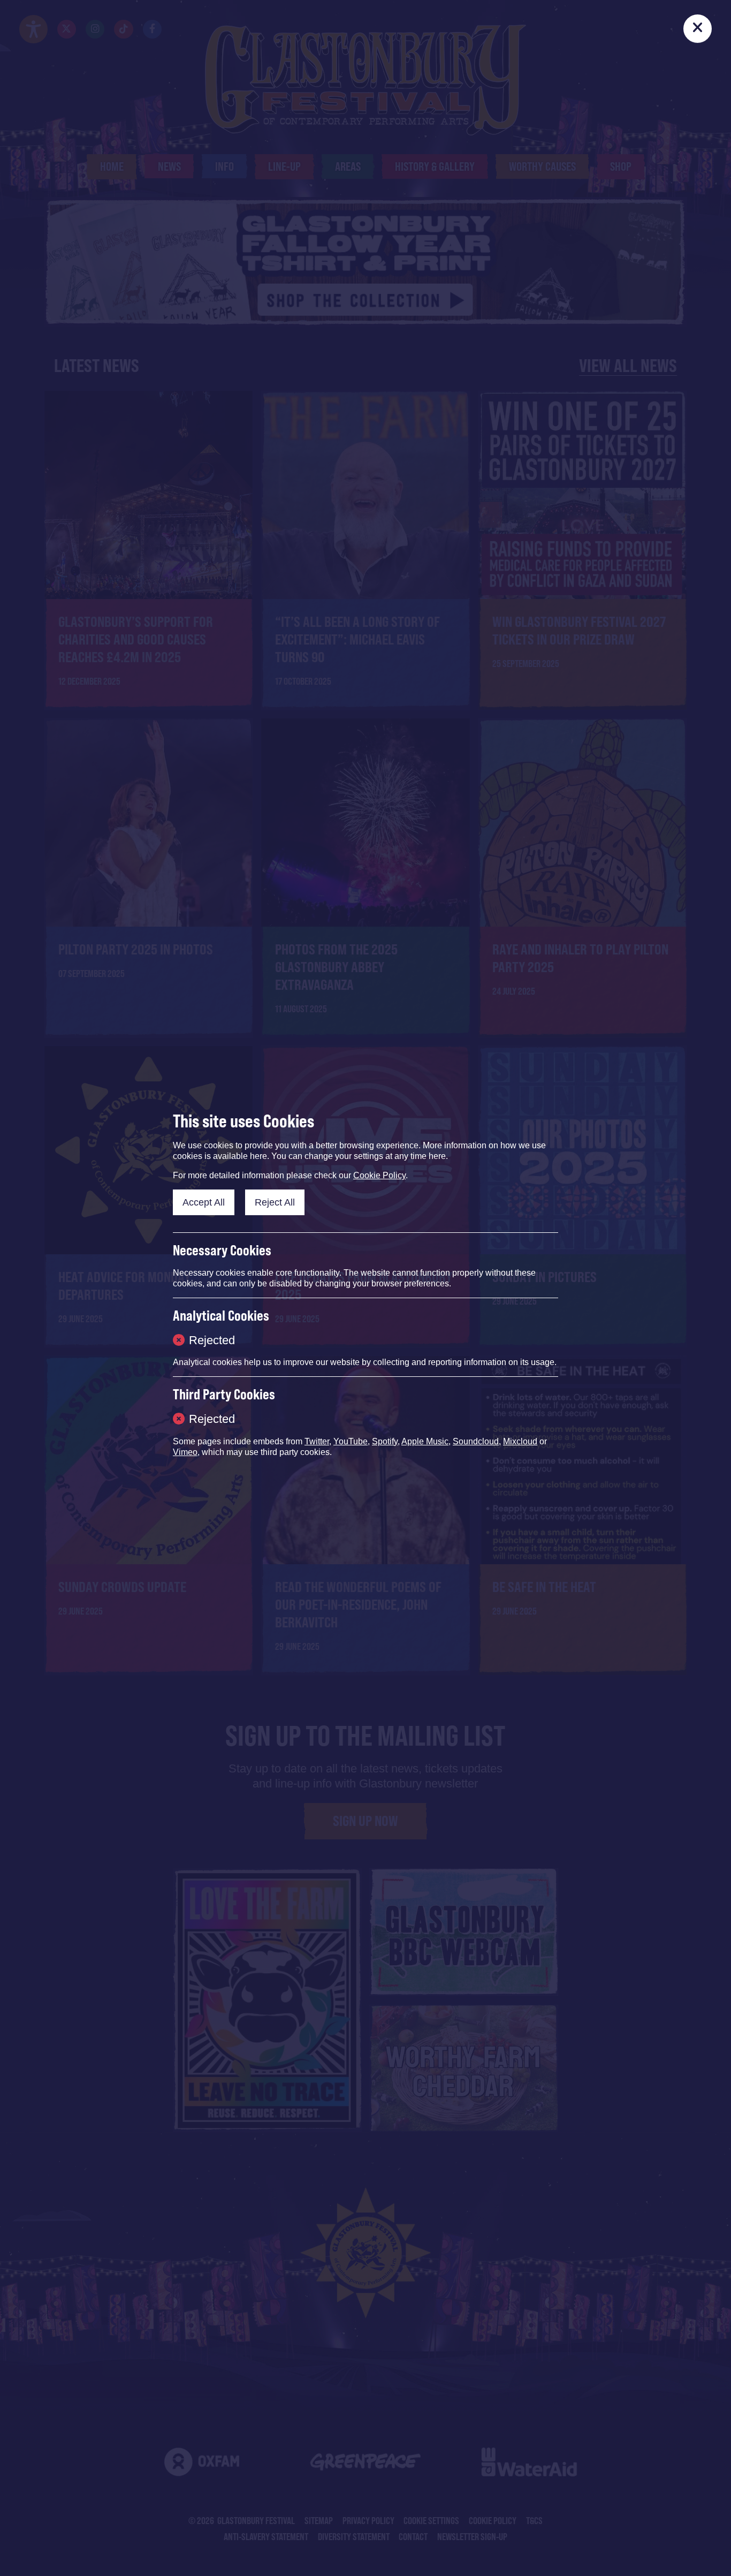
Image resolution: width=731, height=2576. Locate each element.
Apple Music (425, 1441)
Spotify (385, 1441)
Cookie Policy (379, 1175)
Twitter (317, 1441)
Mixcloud (520, 1441)
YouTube (351, 1441)
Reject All (275, 1202)
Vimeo (185, 1452)
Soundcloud (476, 1441)
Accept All (204, 1202)
